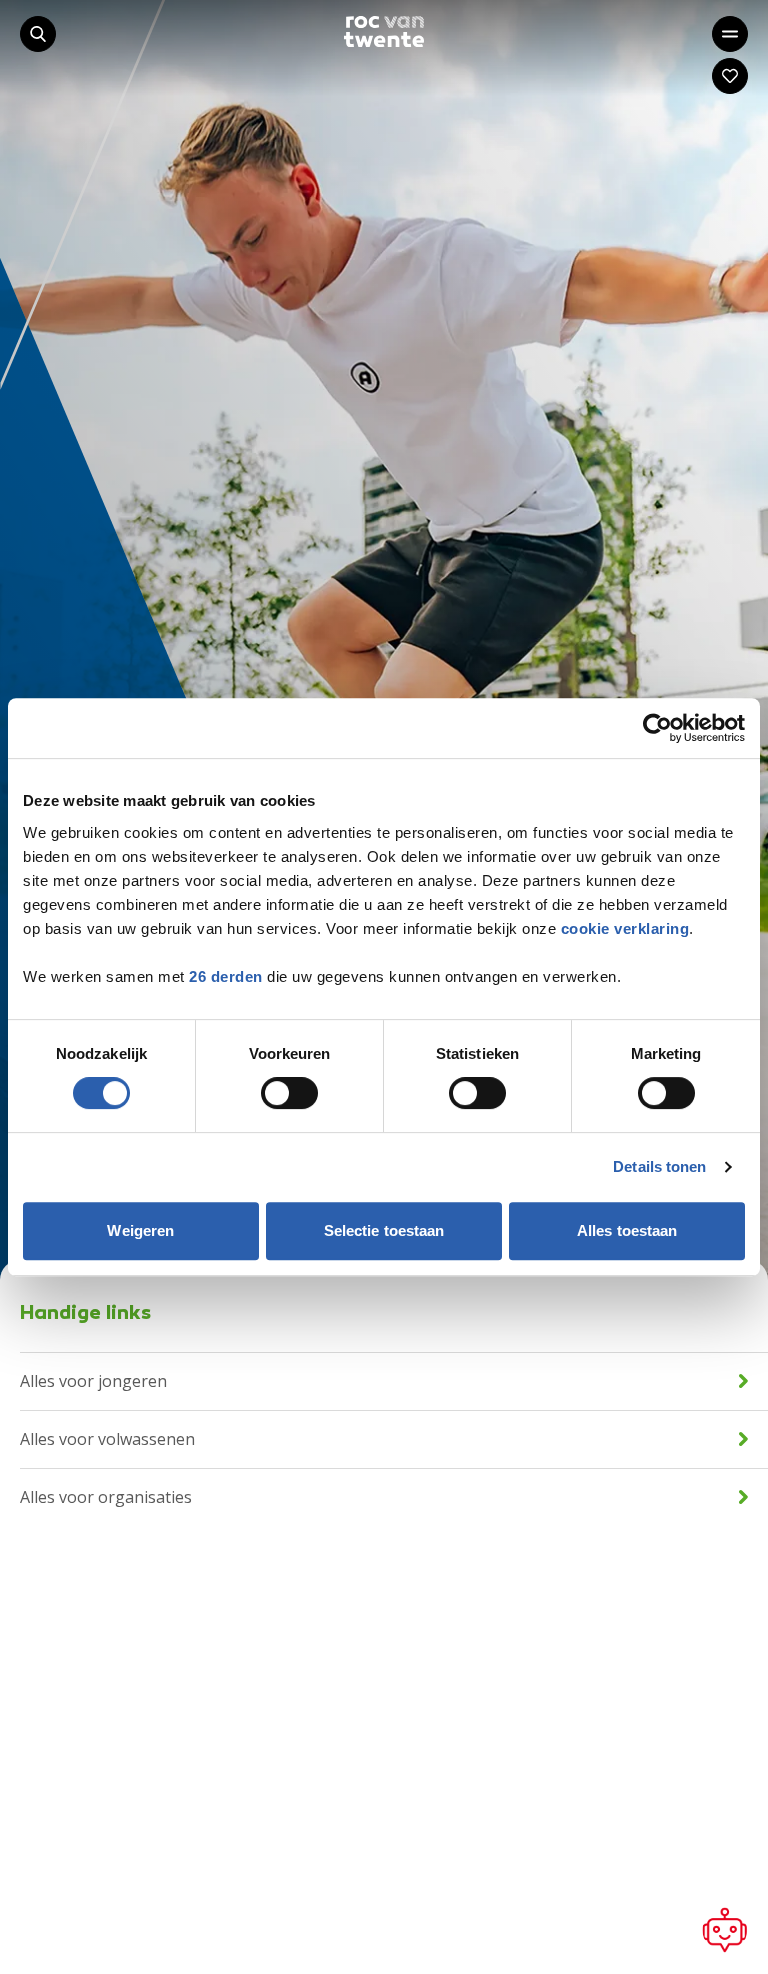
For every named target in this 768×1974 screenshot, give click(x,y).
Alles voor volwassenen (107, 1439)
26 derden (226, 976)
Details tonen (659, 1166)
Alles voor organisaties (106, 1497)
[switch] (289, 1093)
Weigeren (140, 1230)
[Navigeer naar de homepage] (384, 31)
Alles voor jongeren (93, 1381)
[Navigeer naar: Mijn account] (730, 76)
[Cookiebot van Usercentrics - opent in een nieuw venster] (657, 728)
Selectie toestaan (384, 1230)
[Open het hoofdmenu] (730, 34)
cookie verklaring (625, 928)
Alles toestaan (627, 1230)
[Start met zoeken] (38, 34)
